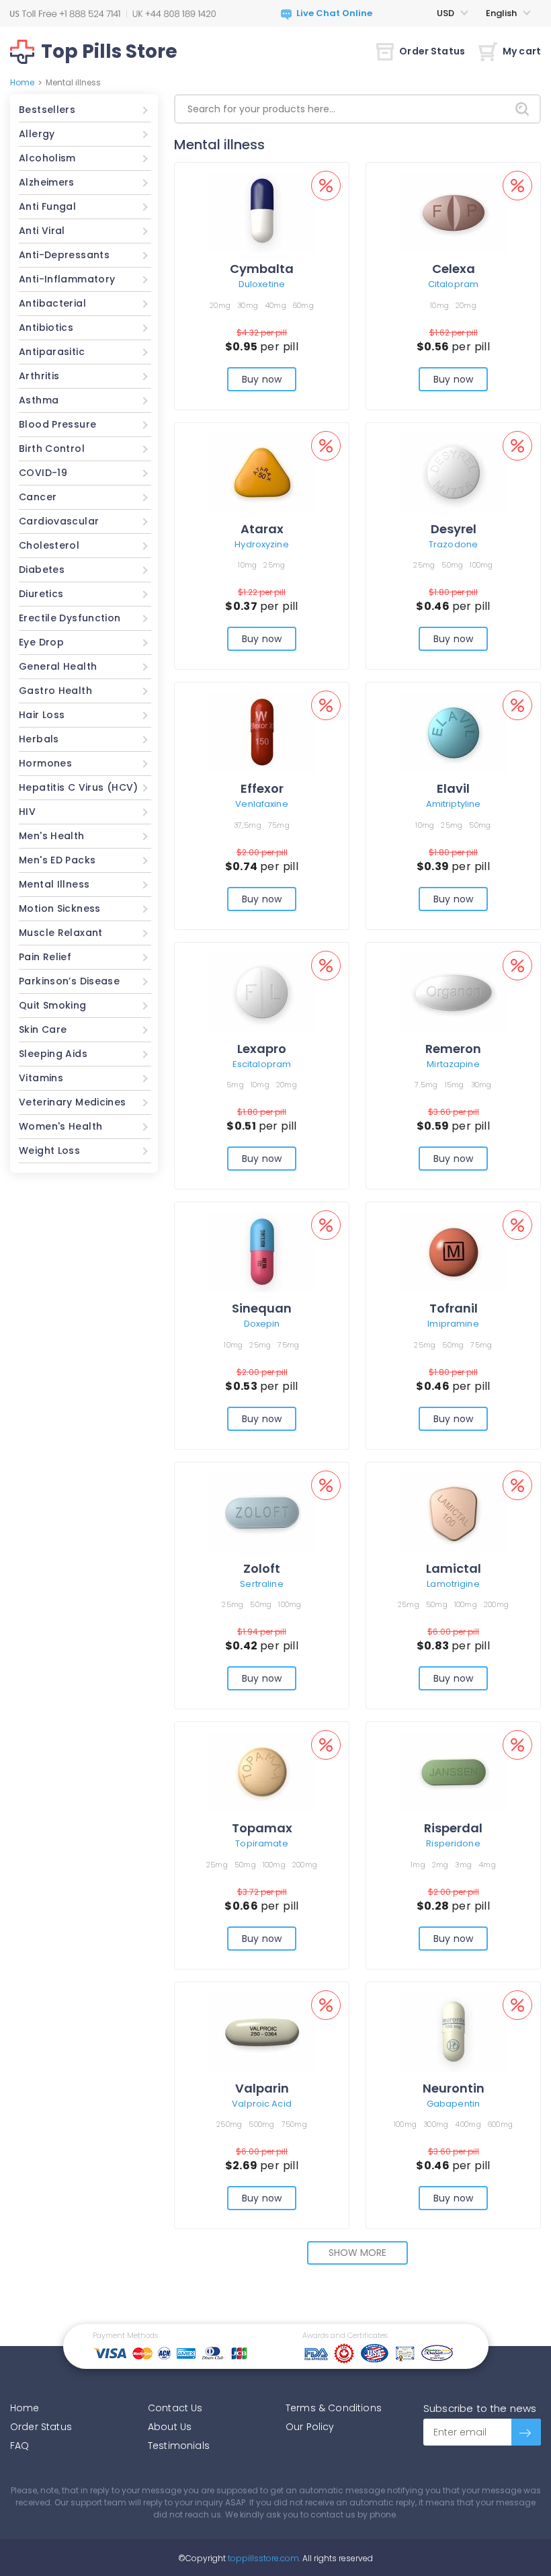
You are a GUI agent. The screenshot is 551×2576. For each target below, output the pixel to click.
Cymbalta (262, 269)
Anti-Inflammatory (67, 279)
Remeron (453, 1049)
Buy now (262, 379)
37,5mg (248, 825)
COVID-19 (43, 473)
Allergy (37, 134)
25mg (274, 565)
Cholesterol (49, 545)
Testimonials (179, 2446)
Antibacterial (52, 303)
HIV (27, 812)
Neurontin (454, 2088)
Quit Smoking (53, 1005)
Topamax (262, 1828)
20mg (220, 305)
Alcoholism (47, 158)
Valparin (262, 2088)
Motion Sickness (60, 908)
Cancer (38, 497)
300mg (436, 2124)
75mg (279, 825)
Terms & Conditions (334, 2408)
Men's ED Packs (57, 860)
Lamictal (454, 1568)
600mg (500, 2124)
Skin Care (43, 1029)
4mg (487, 1865)
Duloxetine (262, 284)
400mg (468, 2124)
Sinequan (262, 1308)
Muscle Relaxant (61, 933)
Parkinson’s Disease (69, 981)
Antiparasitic (52, 352)
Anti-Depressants (64, 255)
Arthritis (39, 376)
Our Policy (310, 2427)
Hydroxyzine (261, 544)
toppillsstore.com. (263, 2558)
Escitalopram (262, 1064)
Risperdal (453, 1828)
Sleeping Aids (53, 1054)
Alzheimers (47, 182)
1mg (418, 1865)
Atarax (262, 529)
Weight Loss (49, 1150)
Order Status (432, 51)
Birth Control (52, 448)
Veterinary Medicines (73, 1102)
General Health (58, 666)
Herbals (39, 739)
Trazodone (453, 544)
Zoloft (262, 1568)
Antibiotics (46, 327)
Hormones (45, 763)
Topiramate (261, 1843)
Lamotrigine (453, 1584)
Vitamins (41, 1078)
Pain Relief (45, 957)
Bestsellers (47, 110)
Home (22, 82)
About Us (170, 2427)
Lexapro (262, 1049)
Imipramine (453, 1324)
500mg (261, 2124)
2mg (440, 1865)
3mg (463, 1865)
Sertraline (261, 1584)
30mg (248, 305)
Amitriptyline (454, 804)
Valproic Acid (262, 2104)
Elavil (453, 788)
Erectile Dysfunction (70, 618)
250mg (229, 2124)
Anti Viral (42, 231)
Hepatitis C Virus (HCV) (79, 787)
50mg (452, 565)
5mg (235, 1085)
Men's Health (52, 836)
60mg (303, 305)
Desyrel (454, 529)
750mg (294, 2124)
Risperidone (453, 1843)
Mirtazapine (453, 1064)
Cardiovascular (59, 521)
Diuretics (41, 594)
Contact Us (175, 2408)
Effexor (262, 788)
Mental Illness (54, 884)
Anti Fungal (47, 206)
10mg (439, 305)
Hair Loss (42, 715)
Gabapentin (453, 2104)
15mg (455, 1085)
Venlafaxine (261, 804)
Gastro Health (55, 691)
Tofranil (454, 1308)
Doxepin (262, 1324)
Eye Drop (41, 642)
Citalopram (453, 284)
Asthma (39, 400)
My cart (522, 51)
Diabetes (42, 570)
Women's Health (60, 1126)
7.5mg (426, 1085)
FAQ (19, 2446)
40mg (275, 305)
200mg (496, 1604)
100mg (481, 565)
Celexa (454, 269)
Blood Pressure (57, 424)
